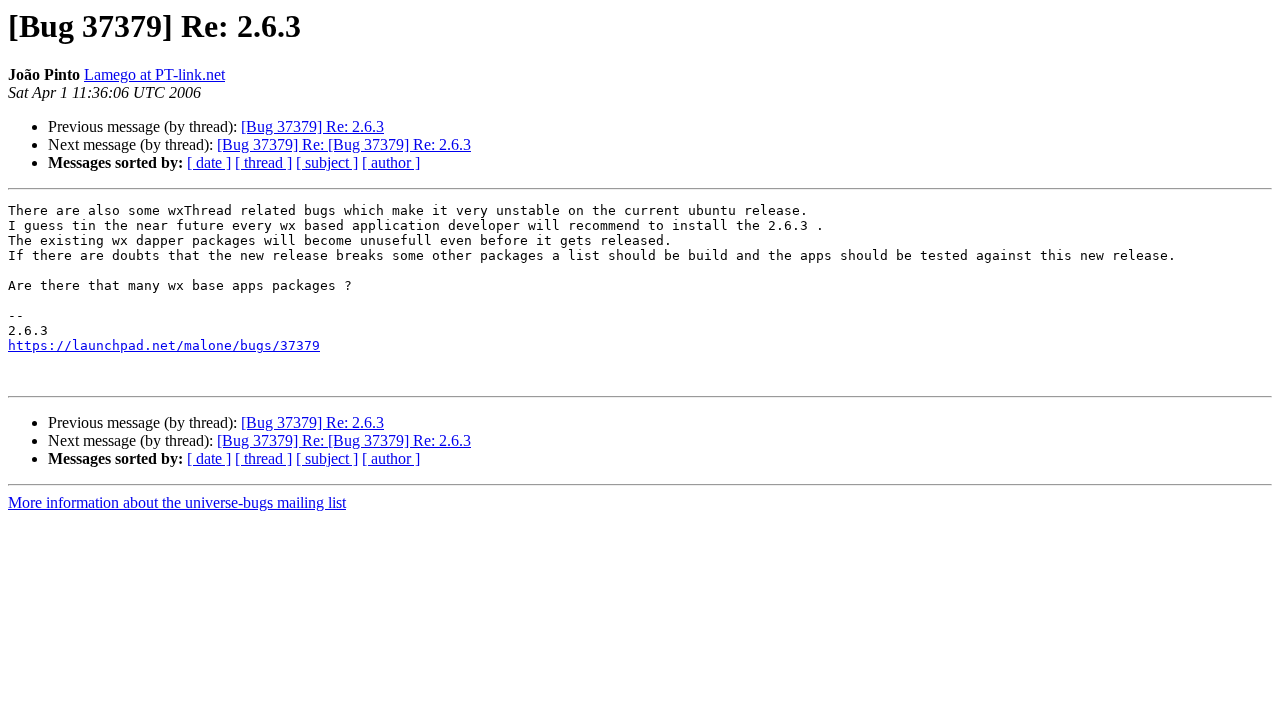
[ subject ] (327, 162)
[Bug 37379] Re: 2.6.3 (312, 126)
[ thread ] (263, 162)
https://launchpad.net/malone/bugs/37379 (164, 345)
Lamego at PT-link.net (154, 74)
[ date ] (209, 162)
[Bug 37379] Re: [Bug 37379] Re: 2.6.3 (344, 144)
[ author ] (391, 162)
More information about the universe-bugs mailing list (177, 502)
